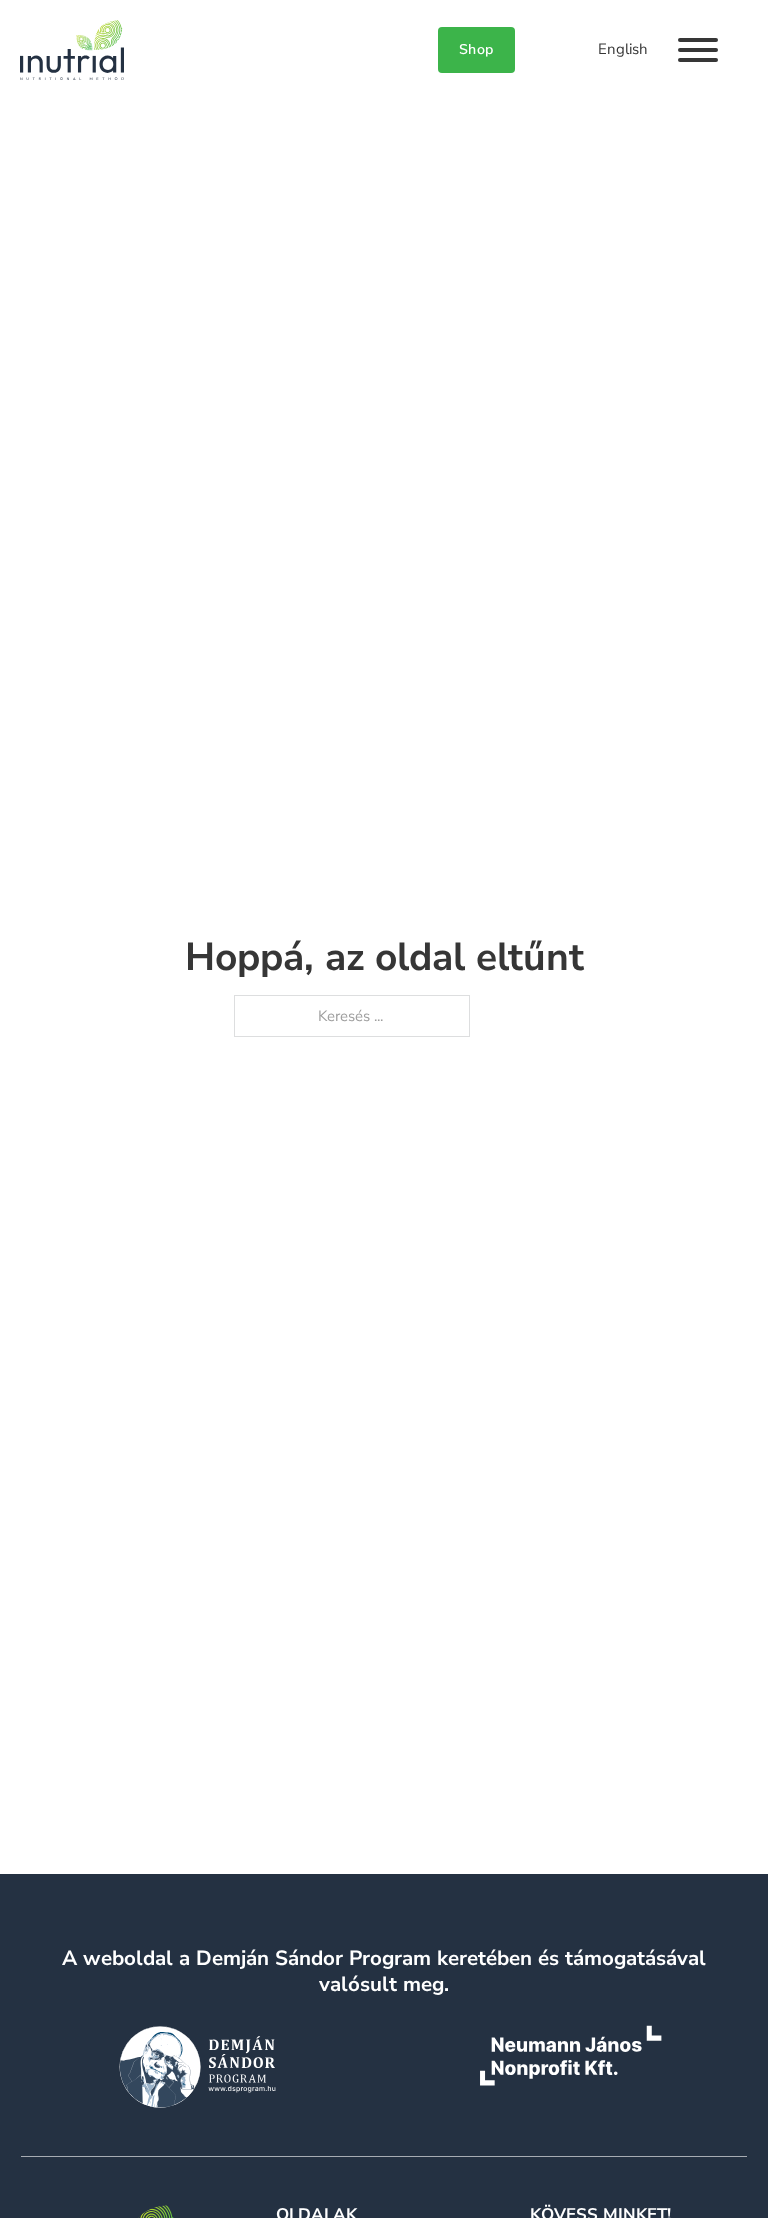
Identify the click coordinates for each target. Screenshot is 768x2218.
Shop (476, 49)
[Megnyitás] (698, 50)
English (623, 49)
